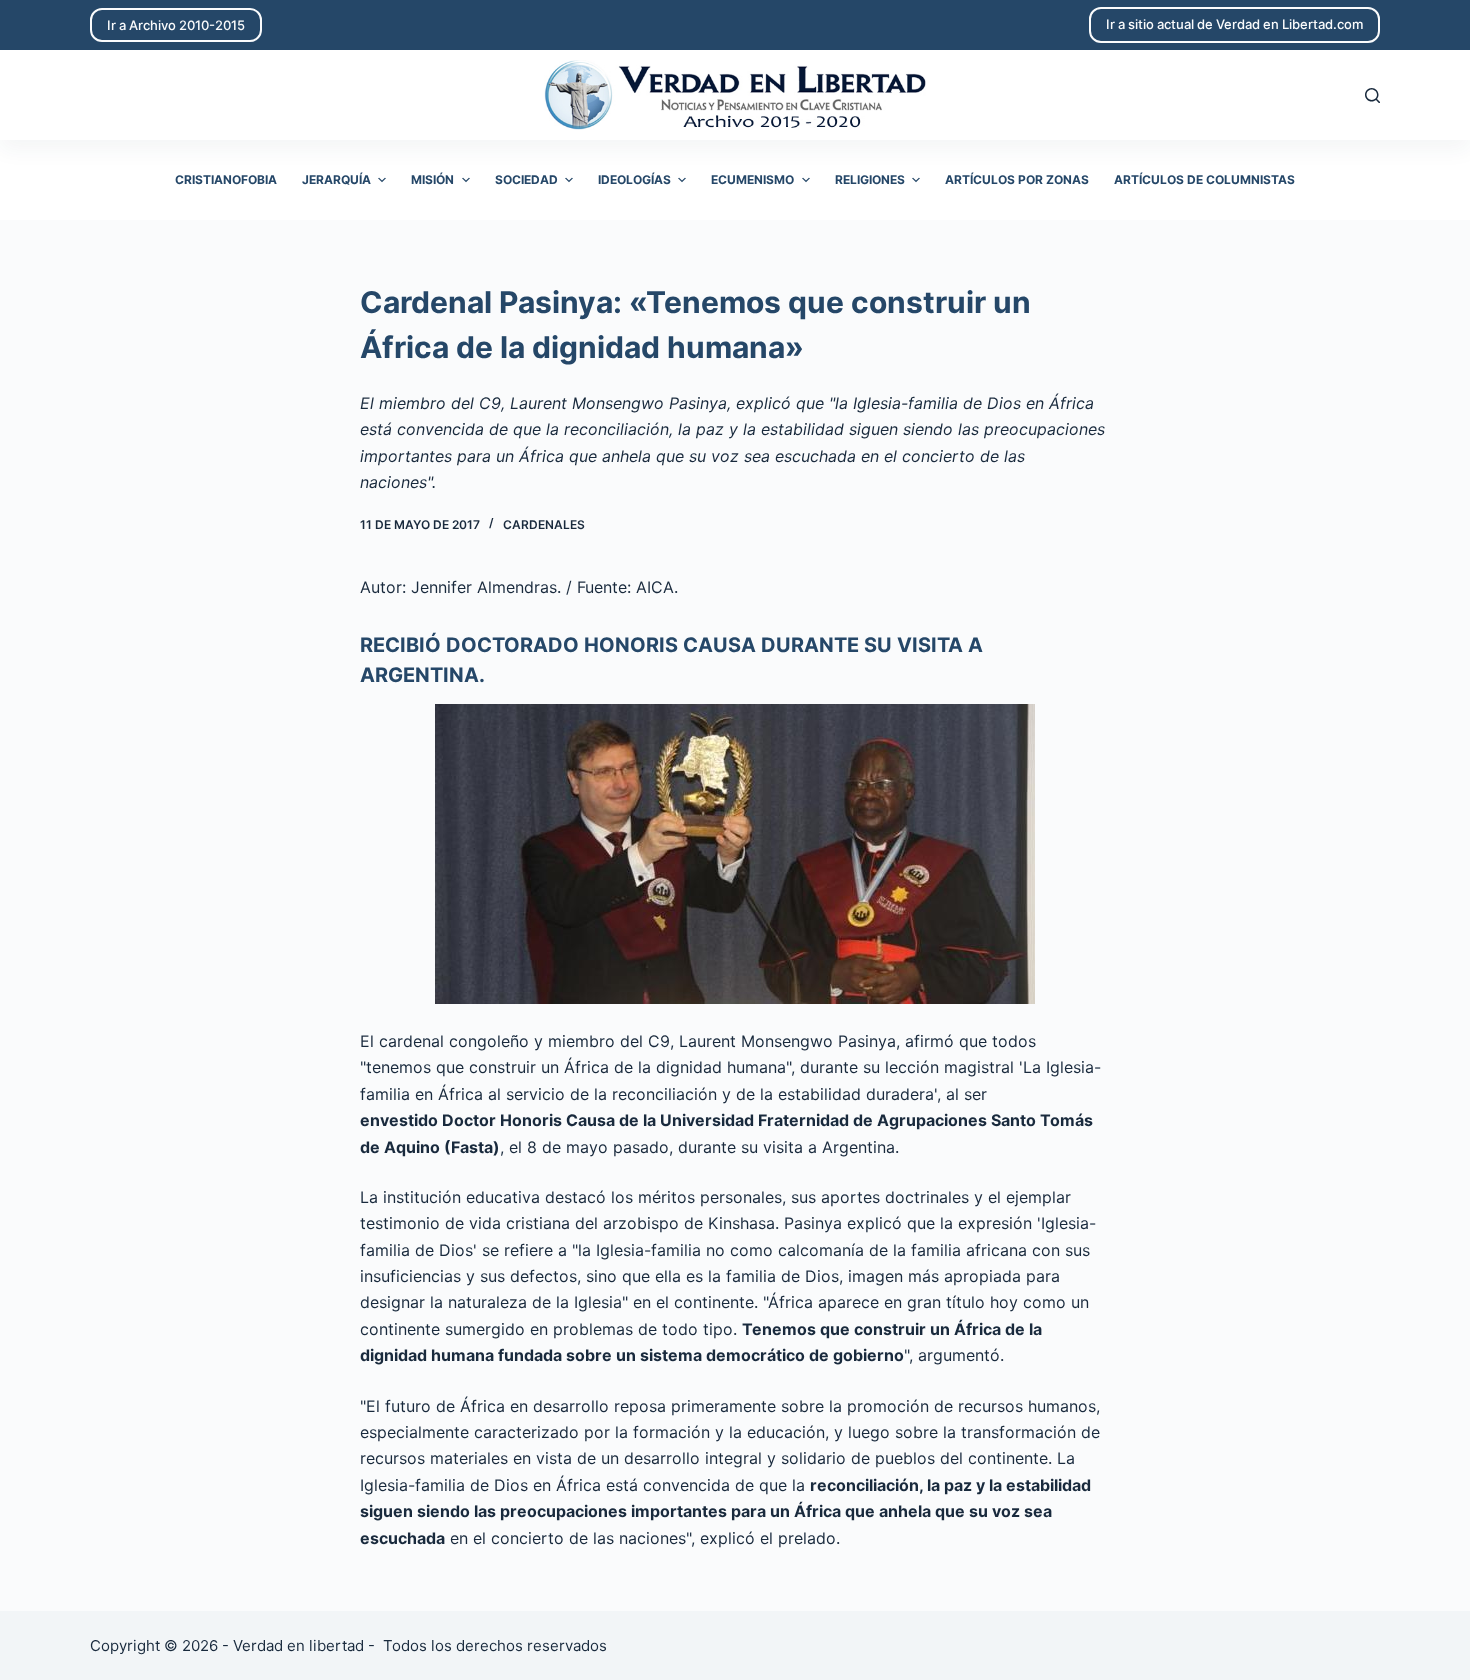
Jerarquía (336, 179)
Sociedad (526, 179)
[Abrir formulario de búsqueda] (1372, 95)
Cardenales (544, 524)
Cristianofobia (226, 179)
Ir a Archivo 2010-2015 (176, 25)
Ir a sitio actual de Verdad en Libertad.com (1234, 24)
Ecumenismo (752, 179)
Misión (432, 179)
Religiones (870, 179)
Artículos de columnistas (1204, 179)
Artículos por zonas (1017, 179)
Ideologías (634, 179)
